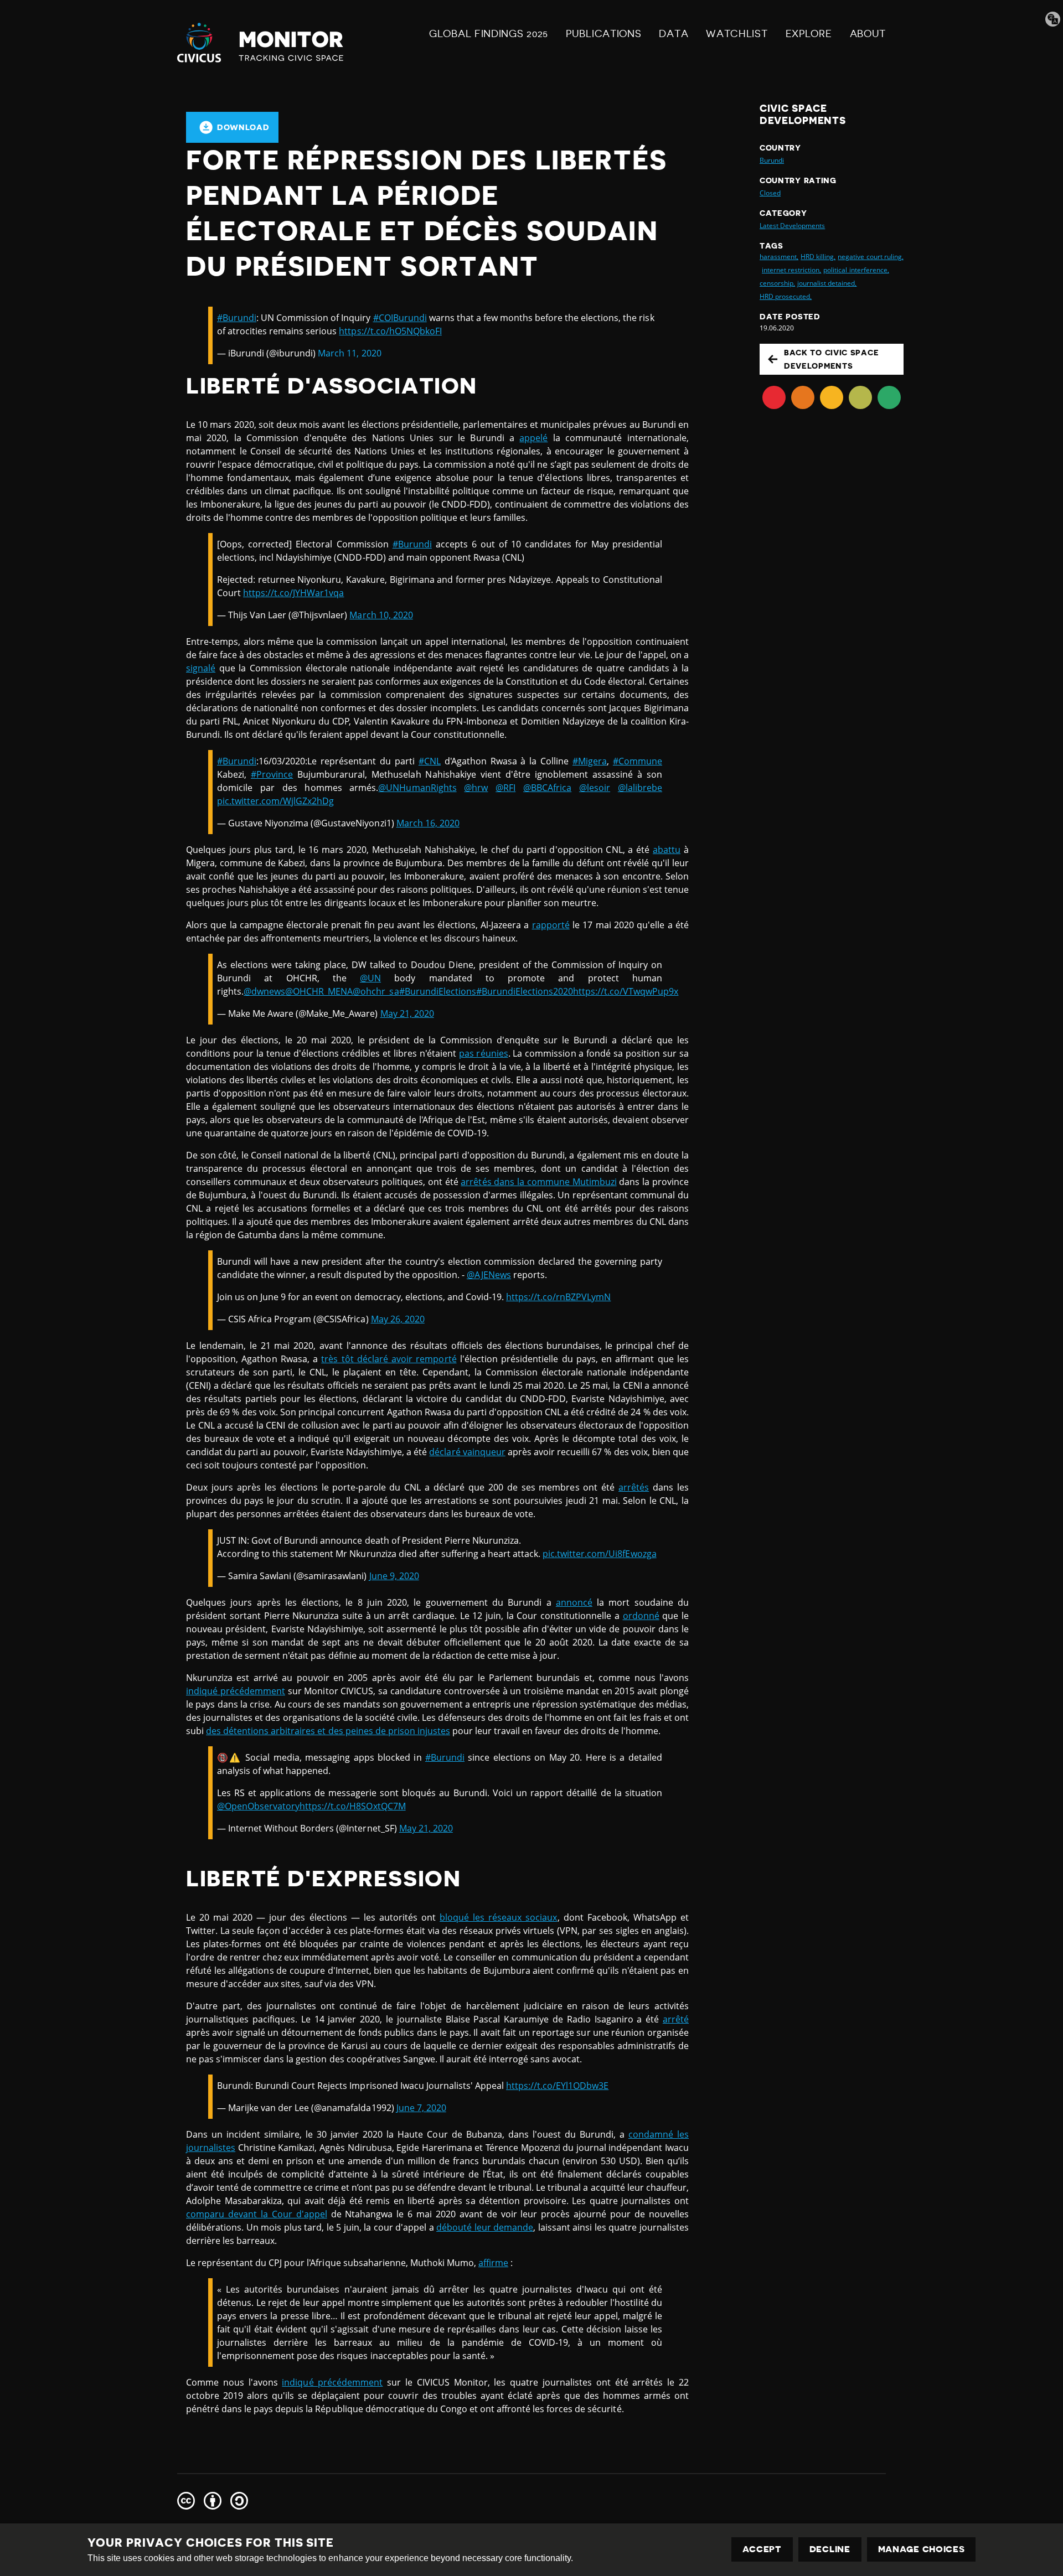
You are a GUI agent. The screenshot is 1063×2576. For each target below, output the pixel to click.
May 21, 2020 (407, 1013)
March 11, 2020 (349, 353)
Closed (770, 193)
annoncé (574, 1602)
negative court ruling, (870, 257)
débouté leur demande (485, 2227)
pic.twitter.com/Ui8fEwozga (599, 1554)
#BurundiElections (438, 991)
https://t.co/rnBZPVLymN (558, 1297)
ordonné (641, 1616)
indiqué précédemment (236, 1691)
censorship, (777, 283)
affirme (493, 2263)
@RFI (505, 788)
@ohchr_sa (376, 991)
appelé (533, 438)
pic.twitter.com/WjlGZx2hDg (275, 801)
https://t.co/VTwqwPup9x (626, 991)
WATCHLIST (737, 34)
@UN (370, 978)
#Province (272, 774)
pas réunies (484, 1053)
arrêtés (634, 1487)
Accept (762, 2549)
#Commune (638, 761)
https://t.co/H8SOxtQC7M (352, 1806)
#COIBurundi (400, 318)
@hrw (476, 788)
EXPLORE (809, 34)
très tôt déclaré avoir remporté (389, 1359)
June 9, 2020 (394, 1576)
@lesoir (595, 788)
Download (243, 127)
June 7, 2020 (421, 2108)
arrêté (676, 2019)
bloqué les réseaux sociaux (498, 1917)
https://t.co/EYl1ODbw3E (557, 2086)
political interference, (856, 270)
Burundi (772, 160)
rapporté (551, 925)
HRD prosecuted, (786, 296)
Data (674, 34)
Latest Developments (792, 226)
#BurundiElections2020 (525, 991)
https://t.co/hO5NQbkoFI (390, 331)
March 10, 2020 (381, 615)
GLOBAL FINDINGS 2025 (489, 34)
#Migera (590, 761)
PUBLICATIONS (603, 34)
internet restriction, (791, 270)
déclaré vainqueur (467, 1452)
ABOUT (868, 34)
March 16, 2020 (428, 823)
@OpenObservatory (258, 1806)
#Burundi (237, 318)
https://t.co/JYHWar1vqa (293, 593)
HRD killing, (818, 257)
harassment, (779, 257)
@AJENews (489, 1275)
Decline (830, 2549)
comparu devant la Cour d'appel (257, 2214)
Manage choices (922, 2549)
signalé (201, 668)
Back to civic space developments (831, 359)
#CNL (430, 761)
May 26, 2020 (398, 1319)
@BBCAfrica (547, 788)
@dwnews (264, 991)
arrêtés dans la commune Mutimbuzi (538, 1182)
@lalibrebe (640, 788)
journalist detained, (827, 283)
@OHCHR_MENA (319, 991)
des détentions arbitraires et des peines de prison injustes (328, 1731)
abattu (667, 850)
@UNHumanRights (417, 788)
